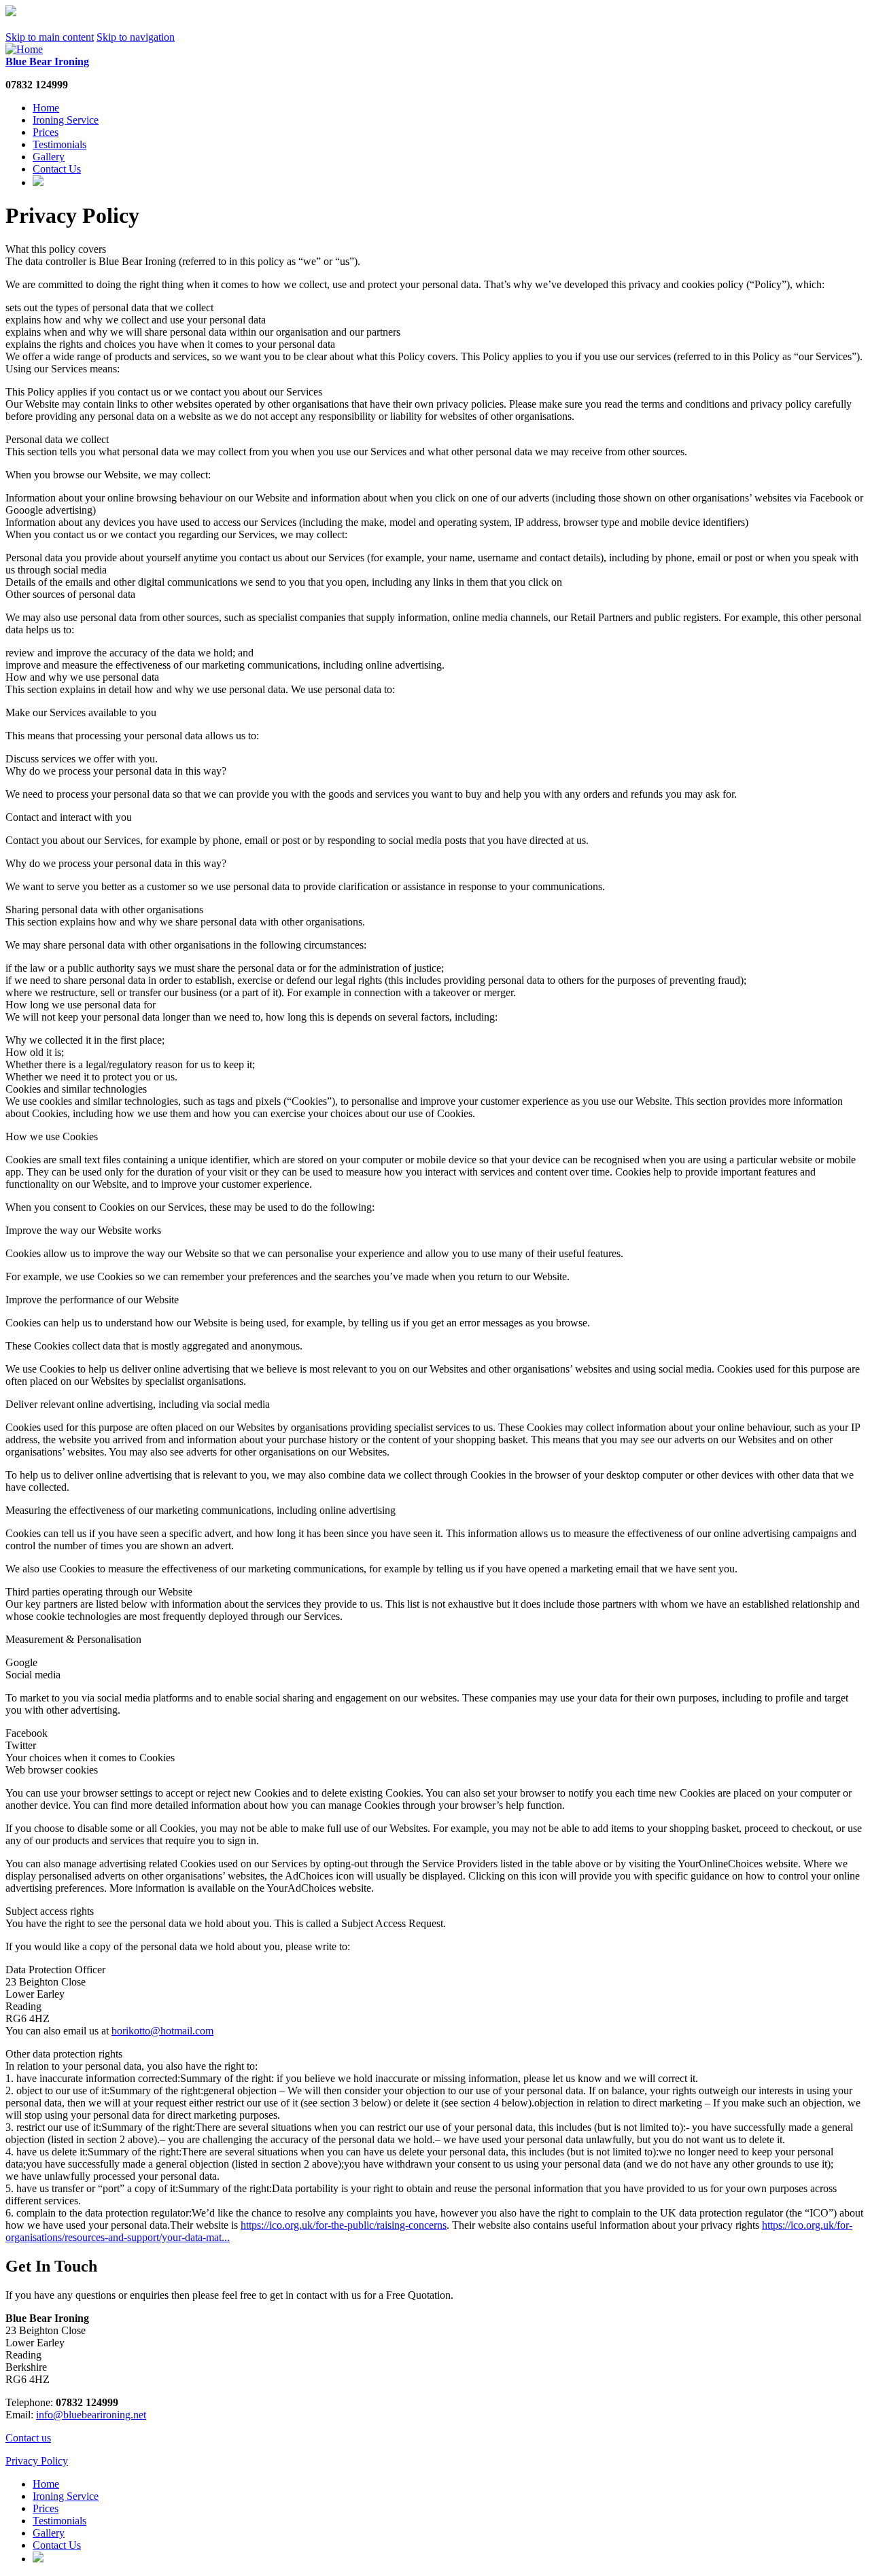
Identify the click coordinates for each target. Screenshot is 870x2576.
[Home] (24, 49)
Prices (46, 132)
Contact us (28, 2438)
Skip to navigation (136, 37)
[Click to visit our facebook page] (38, 182)
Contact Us (57, 169)
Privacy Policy (37, 2461)
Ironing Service (66, 120)
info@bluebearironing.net (91, 2415)
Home (46, 108)
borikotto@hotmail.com (162, 2031)
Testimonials (59, 144)
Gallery (49, 157)
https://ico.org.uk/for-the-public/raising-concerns (344, 2225)
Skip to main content (50, 37)
